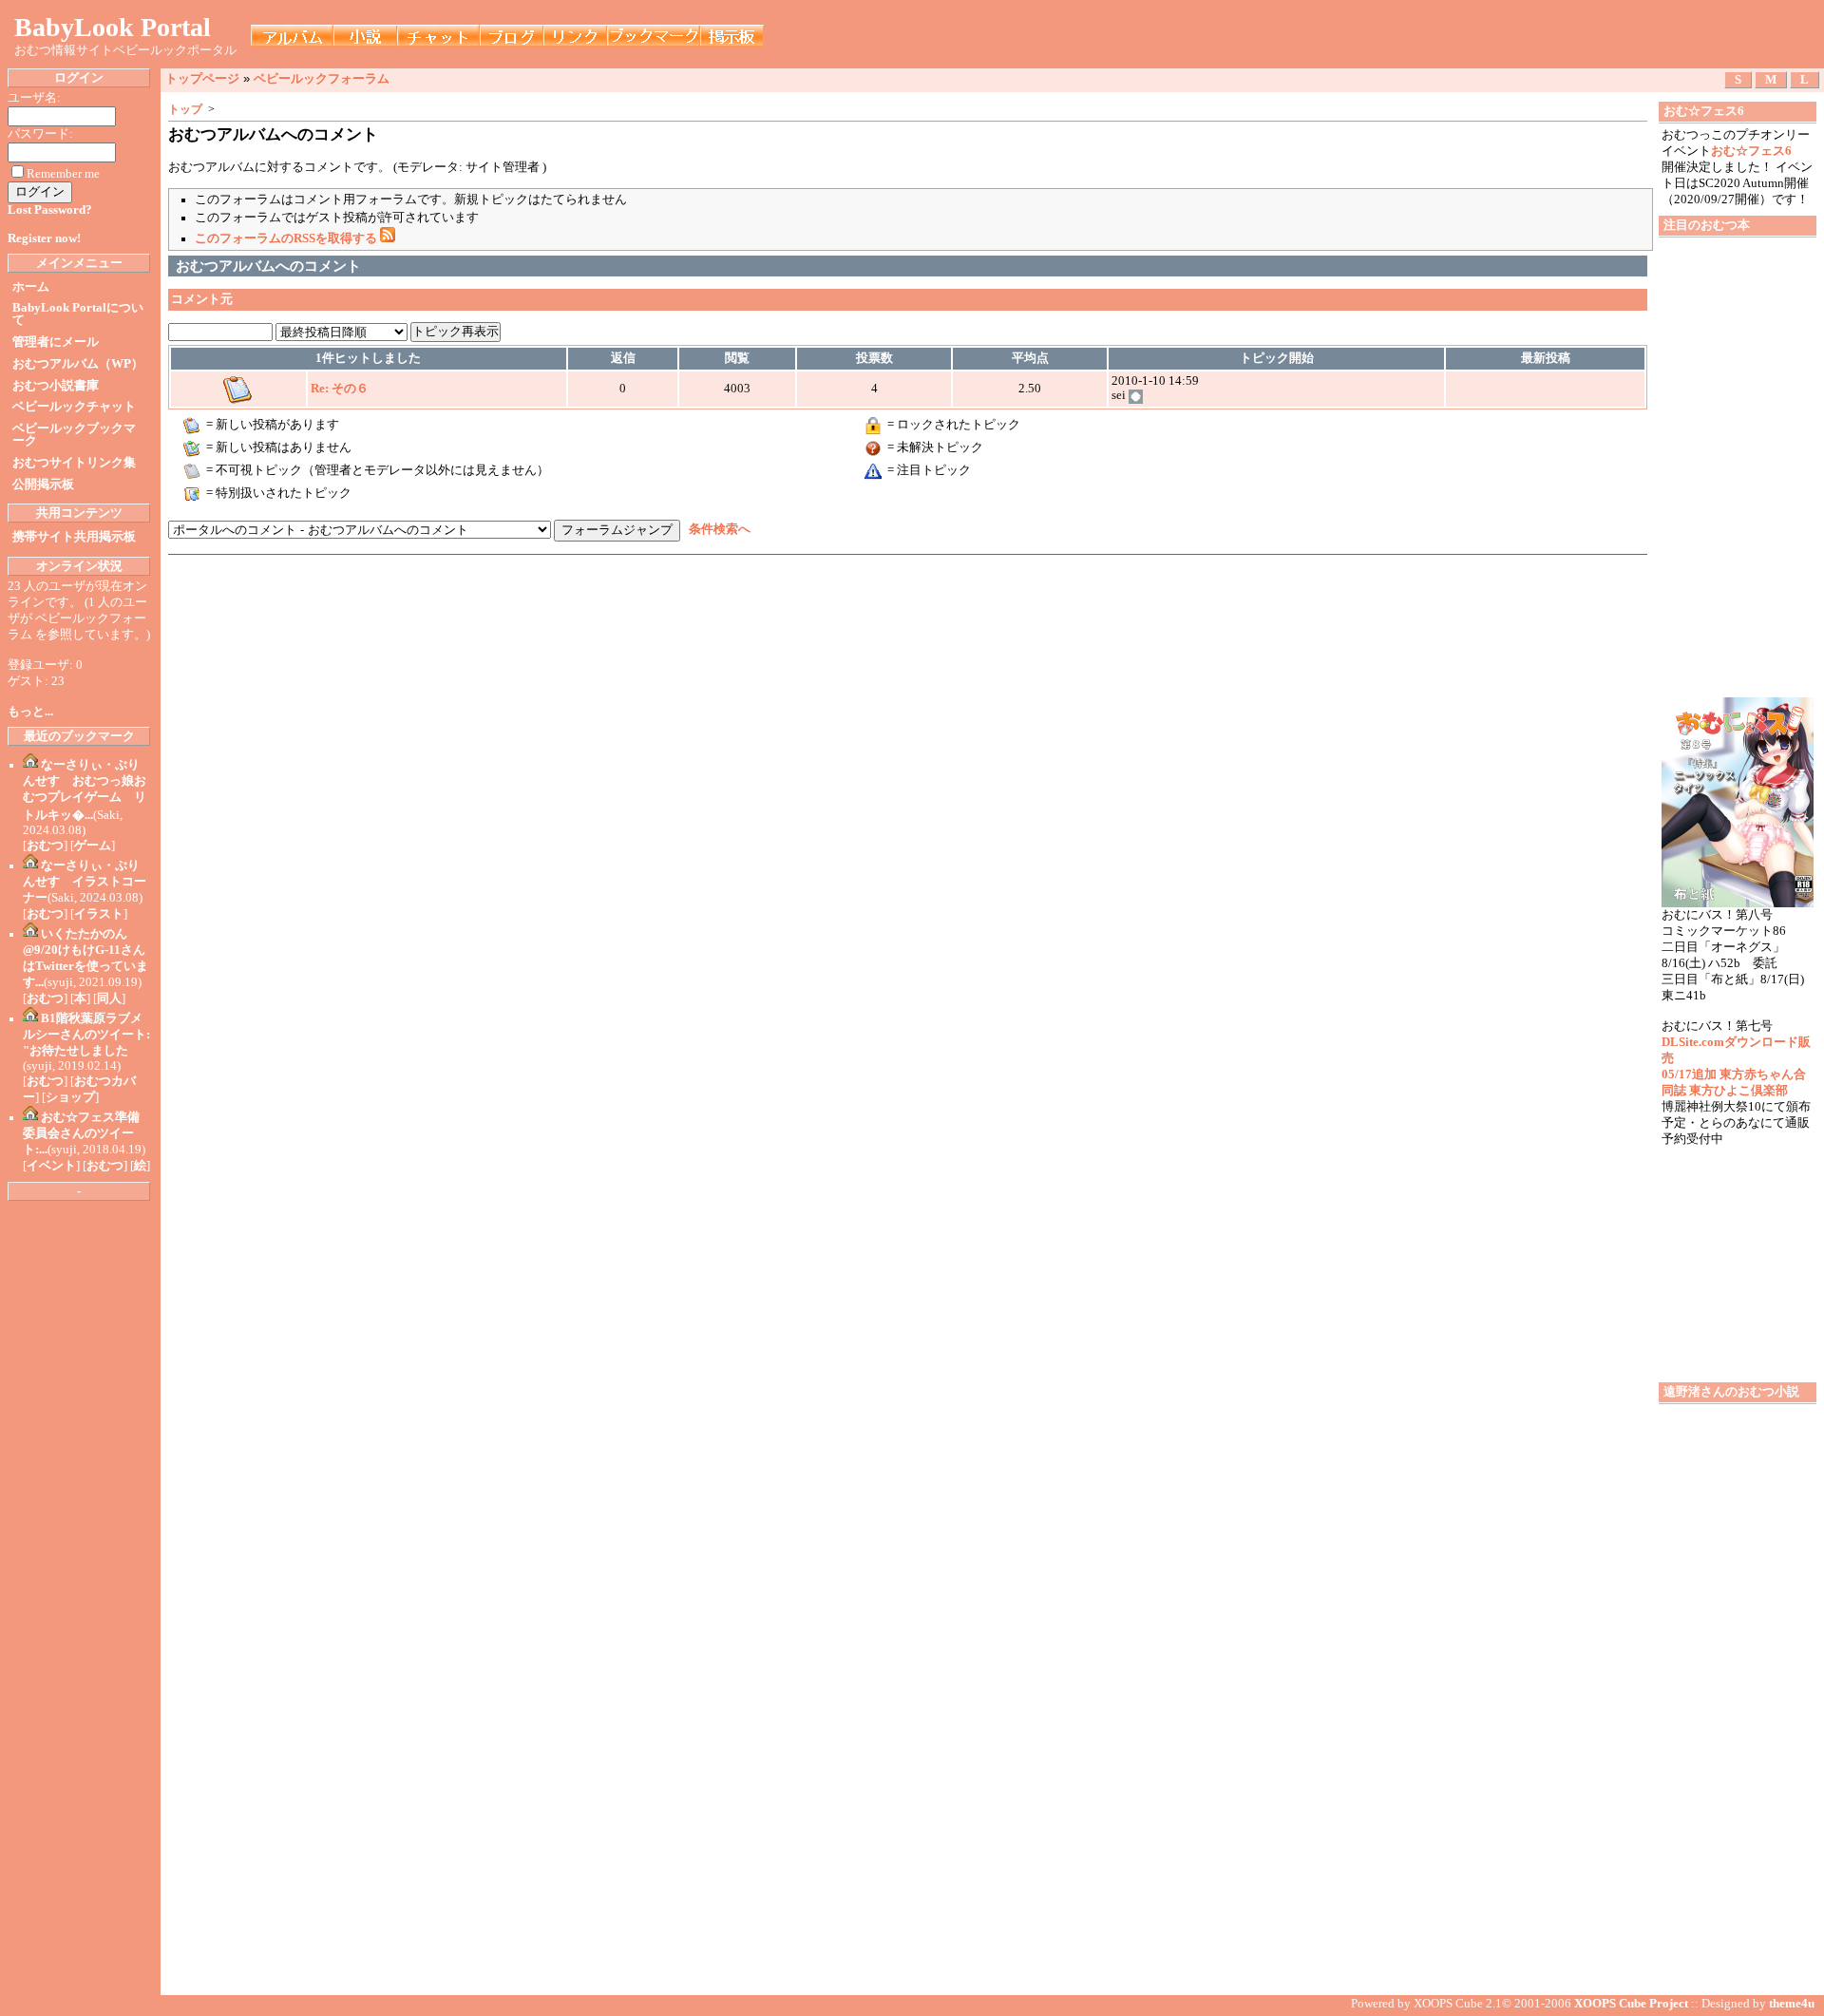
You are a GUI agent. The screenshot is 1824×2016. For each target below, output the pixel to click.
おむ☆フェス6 (1751, 151)
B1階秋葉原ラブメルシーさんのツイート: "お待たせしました (86, 1035)
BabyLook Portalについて (78, 314)
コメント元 (202, 299)
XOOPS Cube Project (1631, 2004)
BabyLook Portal (113, 27)
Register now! (44, 238)
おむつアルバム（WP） (78, 364)
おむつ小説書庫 (56, 386)
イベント (51, 1166)
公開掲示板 (43, 485)
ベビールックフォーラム (322, 78)
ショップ (70, 1097)
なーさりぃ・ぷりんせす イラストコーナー (85, 882)
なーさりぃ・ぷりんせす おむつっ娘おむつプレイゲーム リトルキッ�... (85, 790)
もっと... (30, 712)
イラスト (99, 914)
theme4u (1792, 2004)
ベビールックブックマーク (74, 435)
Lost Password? (50, 210)
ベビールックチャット (74, 407)
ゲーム (93, 846)
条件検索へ (720, 530)
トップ (185, 109)
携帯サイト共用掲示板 (74, 537)
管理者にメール (56, 342)
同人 (109, 998)
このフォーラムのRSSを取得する (287, 238)
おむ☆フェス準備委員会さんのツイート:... (81, 1133)
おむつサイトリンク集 (74, 463)
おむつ (45, 846)
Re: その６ (340, 389)
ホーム (31, 287)
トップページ (202, 78)
